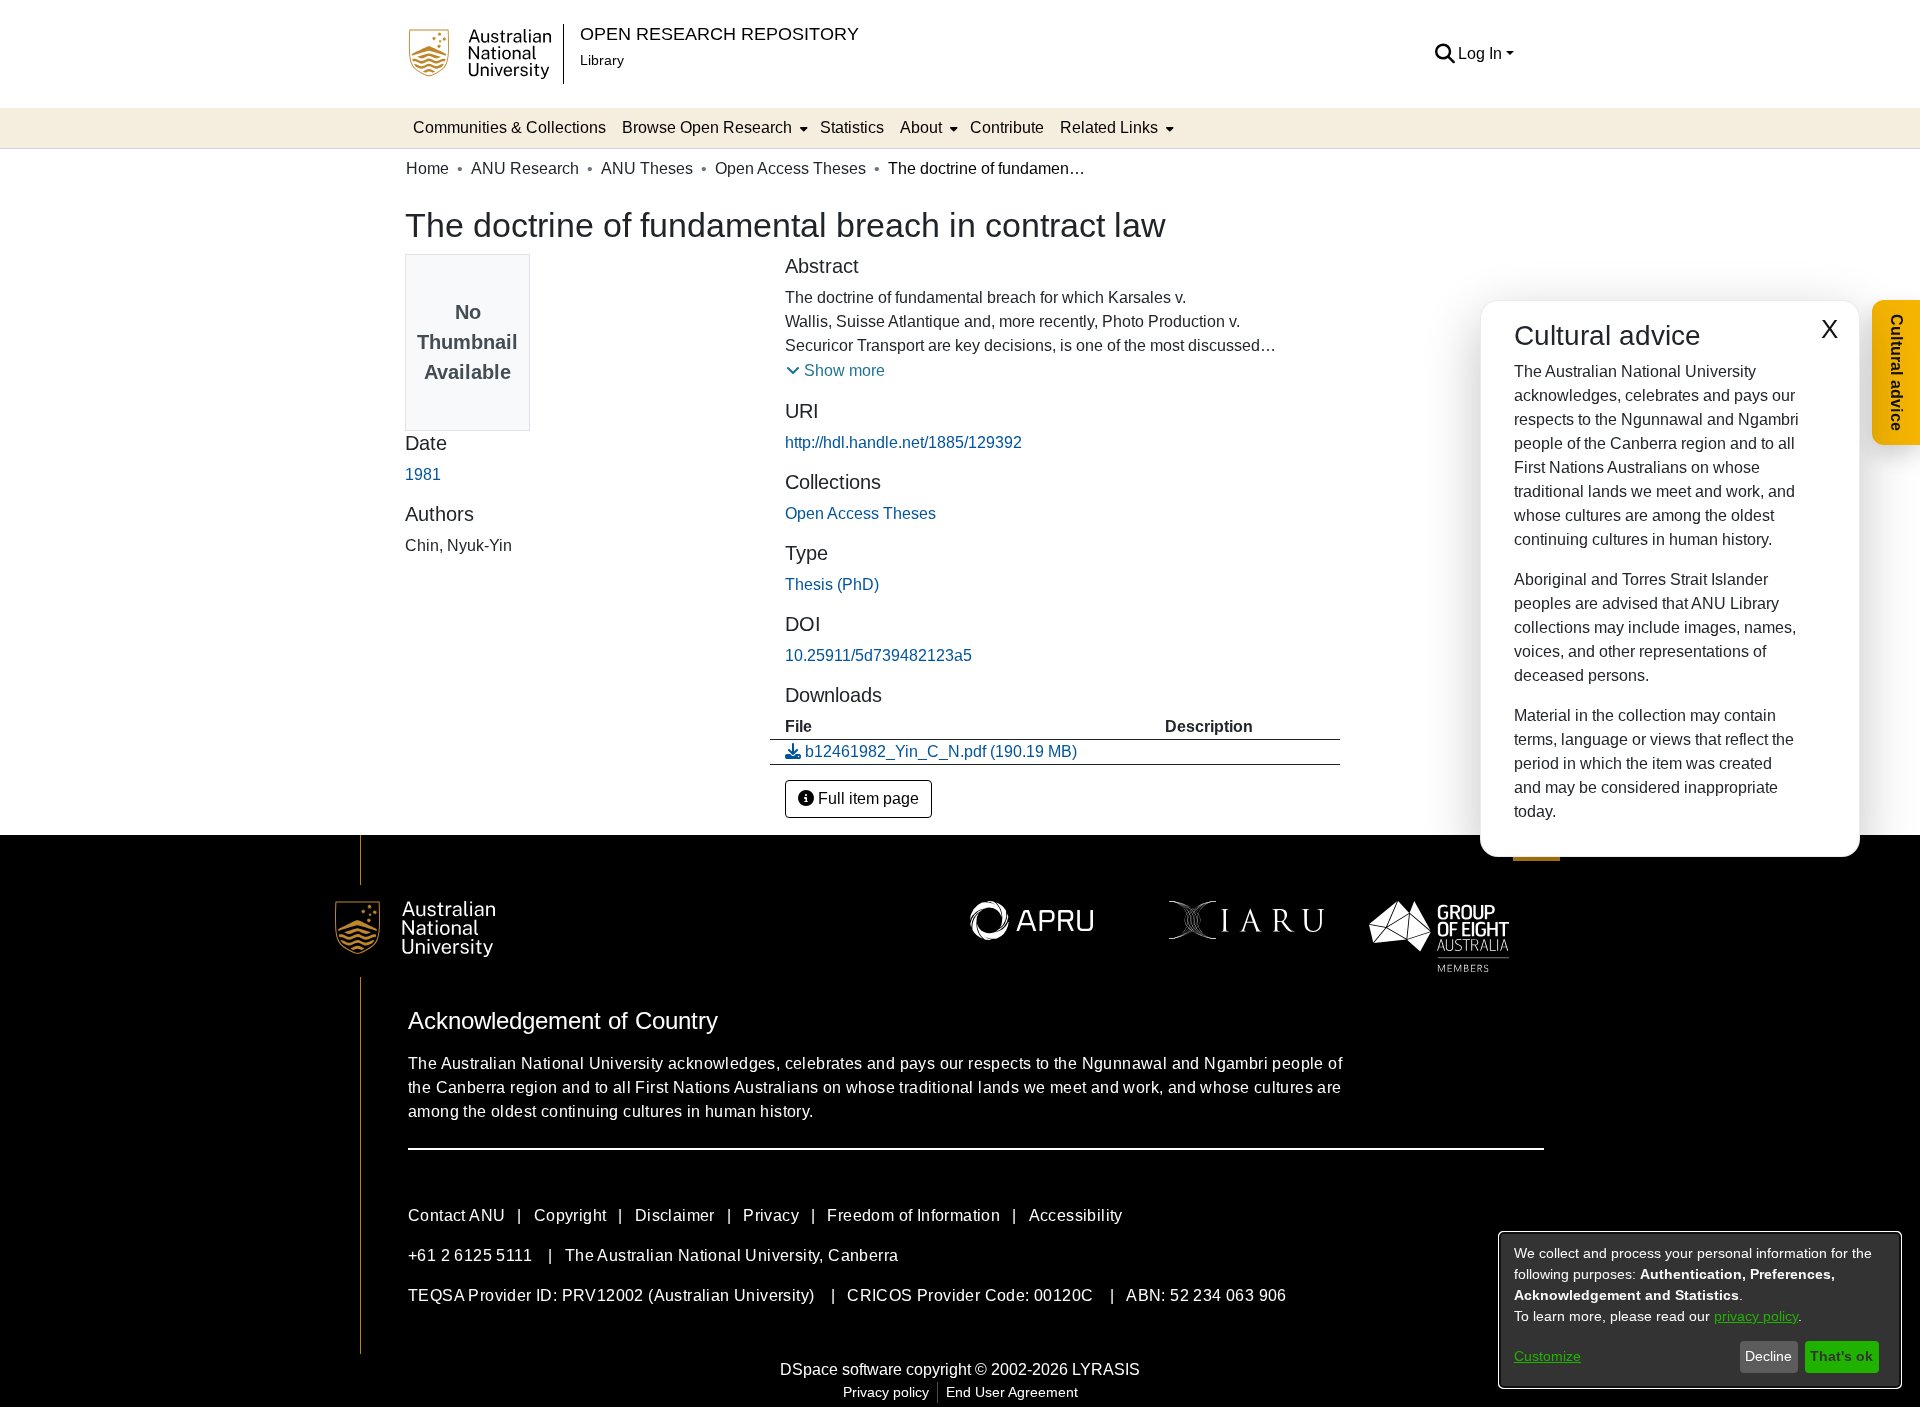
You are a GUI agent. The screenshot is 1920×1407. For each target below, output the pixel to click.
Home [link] (427, 168)
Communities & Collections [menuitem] (509, 127)
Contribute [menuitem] (1007, 127)
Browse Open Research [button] (707, 127)
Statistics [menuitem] (852, 127)
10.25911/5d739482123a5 (878, 655)
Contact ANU (456, 1215)
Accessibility (1076, 1215)
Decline (1768, 1356)
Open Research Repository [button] (719, 33)
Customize (1547, 1356)
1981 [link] (423, 474)
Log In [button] (1482, 53)
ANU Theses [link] (647, 168)
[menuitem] (713, 128)
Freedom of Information (913, 1215)
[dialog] (1700, 1310)
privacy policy (1756, 1316)
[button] (1444, 54)
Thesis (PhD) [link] (832, 584)
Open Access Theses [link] (790, 168)
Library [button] (602, 60)
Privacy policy (886, 1392)
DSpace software (841, 1369)
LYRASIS (1106, 1369)
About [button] (921, 127)
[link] (860, 513)
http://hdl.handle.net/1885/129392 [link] (903, 442)
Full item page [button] (866, 798)
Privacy (771, 1215)
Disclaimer (675, 1215)
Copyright (570, 1215)
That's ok (1841, 1356)
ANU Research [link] (525, 168)
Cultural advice (1896, 372)
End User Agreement (1012, 1392)
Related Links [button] (1109, 127)
